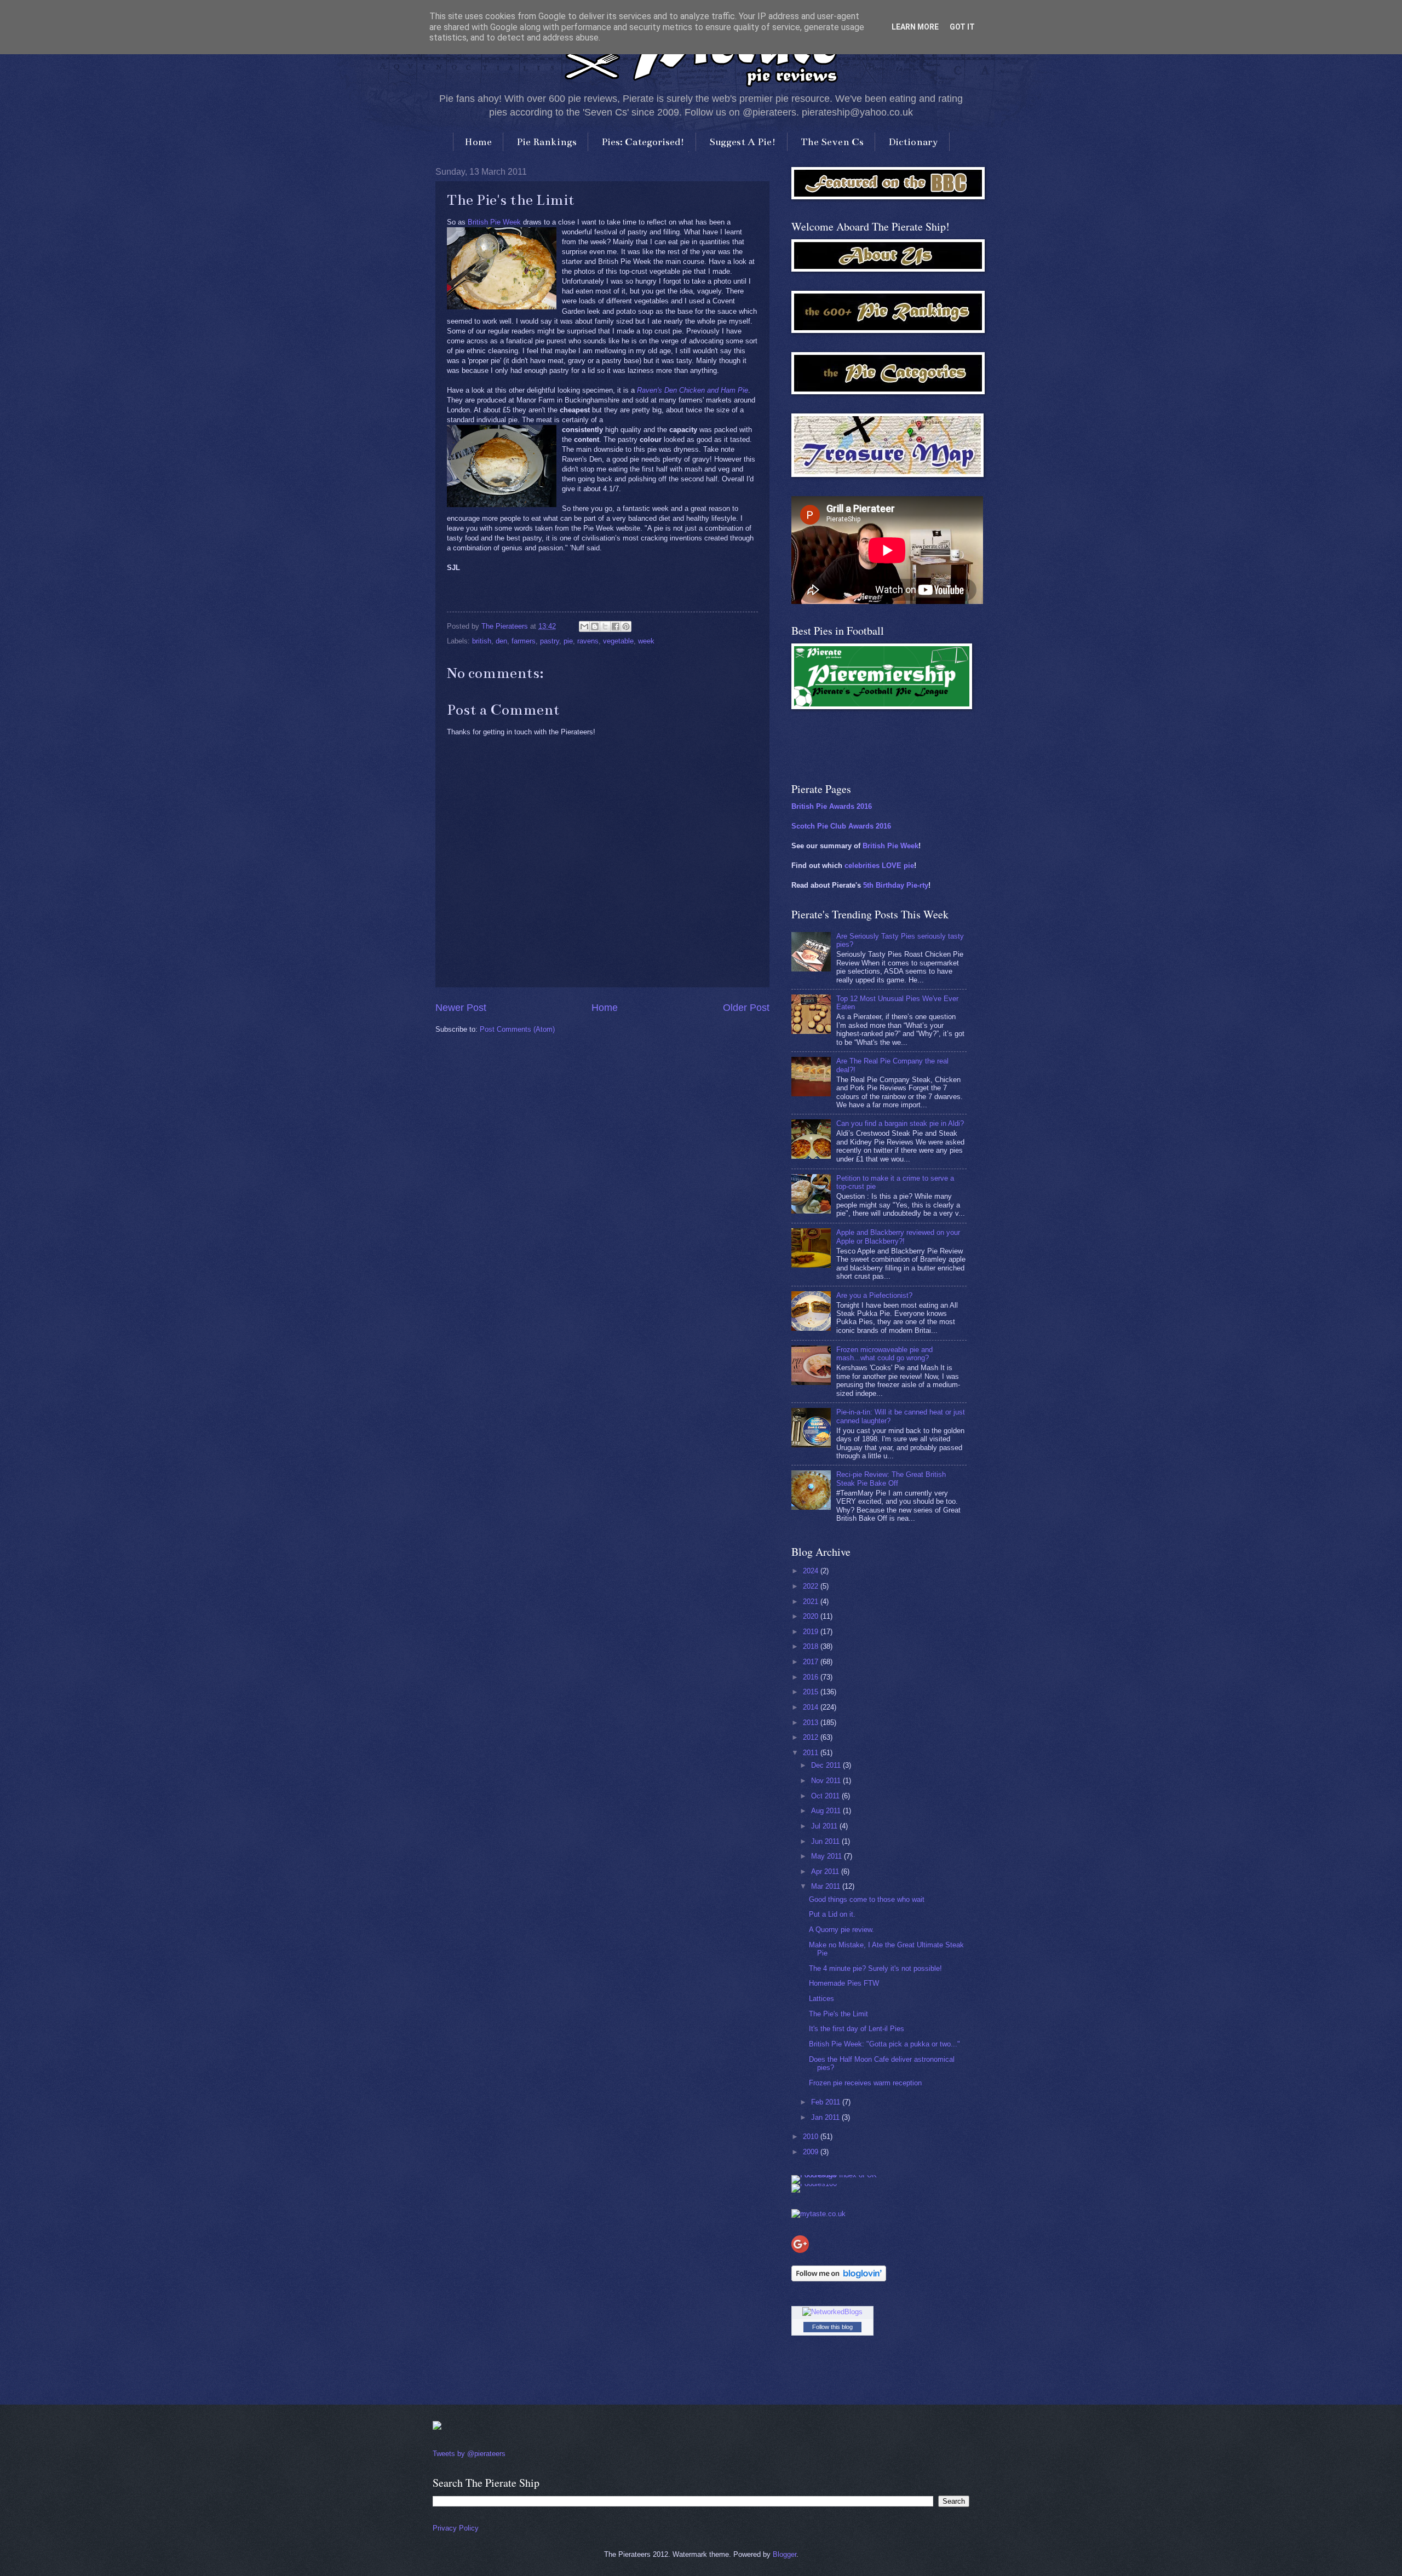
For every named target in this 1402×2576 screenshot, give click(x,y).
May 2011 (828, 1856)
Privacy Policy (456, 2528)
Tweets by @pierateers (469, 2454)
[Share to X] (605, 626)
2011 (812, 1753)
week (646, 641)
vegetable (618, 641)
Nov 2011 (827, 1781)
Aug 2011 (827, 1811)
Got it (962, 27)
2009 (812, 2152)
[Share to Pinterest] (626, 626)
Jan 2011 (826, 2117)
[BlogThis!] (595, 626)
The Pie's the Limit (838, 2014)
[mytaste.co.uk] (818, 2214)
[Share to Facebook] (616, 626)
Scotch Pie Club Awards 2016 (841, 826)
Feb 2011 (827, 2102)
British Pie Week (494, 222)
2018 (812, 1646)
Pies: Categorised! (643, 142)
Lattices (821, 1999)
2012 (812, 1737)
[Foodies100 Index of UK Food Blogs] (837, 2175)
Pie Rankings (547, 142)
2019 (812, 1632)
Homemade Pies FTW (844, 1983)
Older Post (746, 1008)
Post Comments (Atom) (517, 1029)
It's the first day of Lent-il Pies (857, 2029)
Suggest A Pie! (743, 142)
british (482, 641)
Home (478, 142)
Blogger (785, 2554)
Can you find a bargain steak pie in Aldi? (900, 1123)
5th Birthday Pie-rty (896, 885)
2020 (812, 1616)
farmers (524, 641)
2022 (812, 1586)
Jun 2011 (826, 1841)
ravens (588, 641)
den (501, 641)
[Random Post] (437, 2427)
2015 (812, 1692)
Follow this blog (832, 2327)
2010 (812, 2137)
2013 (812, 1723)
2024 (812, 1571)
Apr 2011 (826, 1871)
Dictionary (913, 142)
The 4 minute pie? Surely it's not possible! (875, 1968)
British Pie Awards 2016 (832, 806)
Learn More (915, 27)
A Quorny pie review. (841, 1930)
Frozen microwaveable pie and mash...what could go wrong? (884, 1354)
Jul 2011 (825, 1826)
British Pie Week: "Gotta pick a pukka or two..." (884, 2044)
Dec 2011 (827, 1765)
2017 (812, 1662)
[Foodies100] (814, 2184)
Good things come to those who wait (867, 1899)
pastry (550, 641)
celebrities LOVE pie (879, 866)
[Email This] (584, 626)
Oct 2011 (826, 1796)
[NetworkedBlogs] (832, 2312)
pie (568, 641)
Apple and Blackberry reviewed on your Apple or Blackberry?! (898, 1237)
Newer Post (461, 1008)
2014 (812, 1707)
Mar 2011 (827, 1886)
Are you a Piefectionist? (874, 1295)
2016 (812, 1677)
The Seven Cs (832, 142)
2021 (812, 1602)
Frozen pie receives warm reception (865, 2083)
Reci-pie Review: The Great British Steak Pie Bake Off (891, 1479)
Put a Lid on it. (832, 1914)
